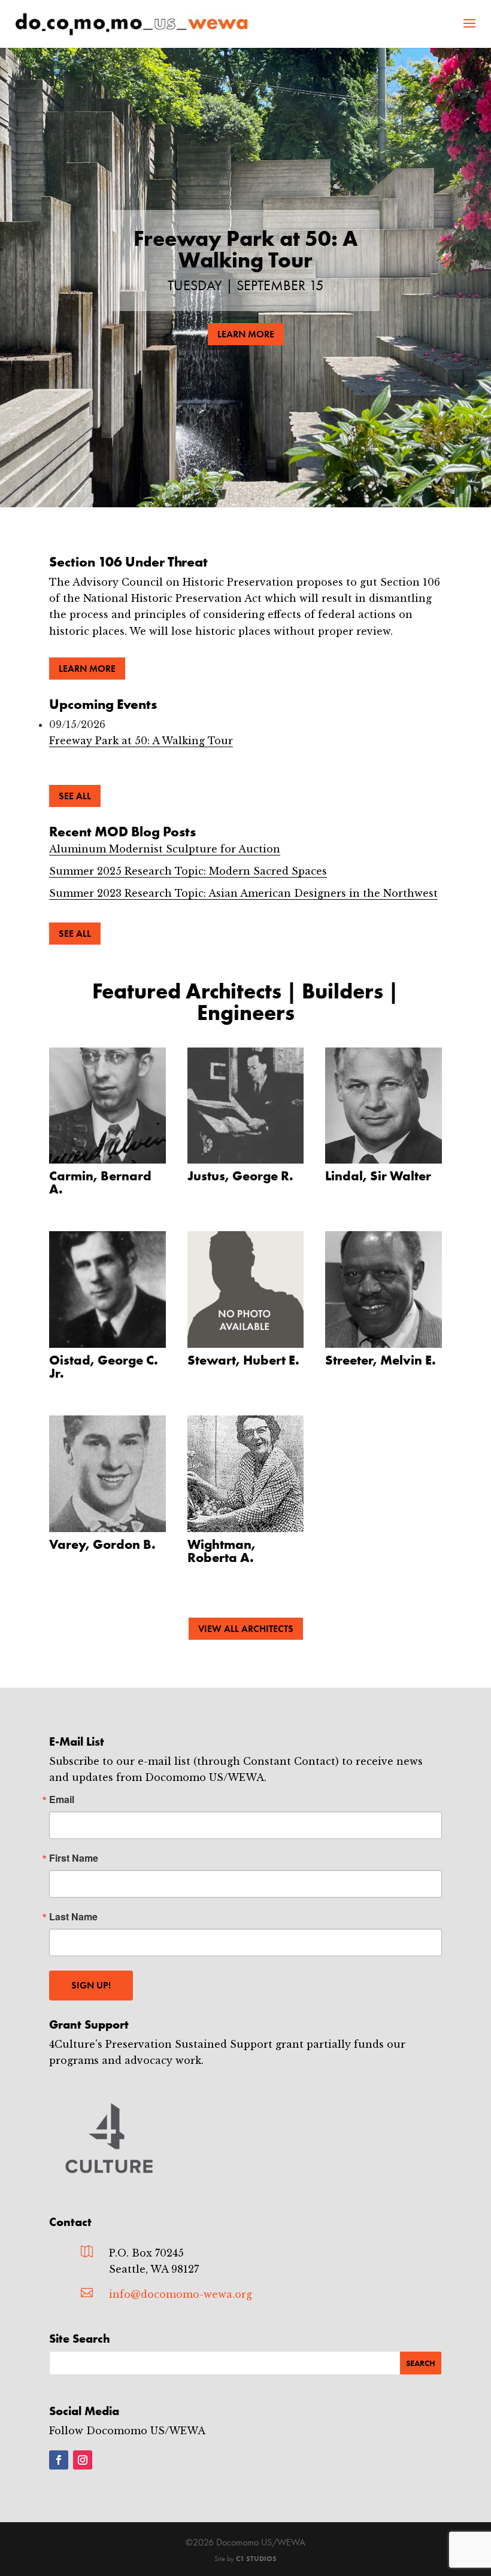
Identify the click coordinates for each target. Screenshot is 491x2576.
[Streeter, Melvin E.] (384, 1289)
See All (75, 796)
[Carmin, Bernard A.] (107, 1106)
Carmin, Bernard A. (100, 1182)
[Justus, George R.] (246, 1106)
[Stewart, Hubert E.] (246, 1289)
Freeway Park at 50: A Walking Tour (246, 249)
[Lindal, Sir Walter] (384, 1106)
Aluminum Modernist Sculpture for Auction (165, 849)
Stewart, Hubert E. (243, 1360)
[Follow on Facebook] (59, 2460)
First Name (74, 1858)
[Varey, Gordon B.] (107, 1474)
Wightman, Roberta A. (222, 1551)
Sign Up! (91, 1985)
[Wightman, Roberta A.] (246, 1474)
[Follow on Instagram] (83, 2460)
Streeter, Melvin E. (381, 1360)
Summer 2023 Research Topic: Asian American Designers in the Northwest (243, 893)
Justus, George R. (240, 1176)
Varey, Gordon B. (102, 1544)
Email (62, 1799)
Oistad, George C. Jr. (104, 1367)
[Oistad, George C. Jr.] (107, 1289)
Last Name (73, 1917)
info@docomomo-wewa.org (181, 2294)
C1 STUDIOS (256, 2559)
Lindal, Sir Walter (378, 1176)
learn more (246, 334)
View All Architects (246, 1629)
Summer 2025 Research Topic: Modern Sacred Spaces (188, 871)
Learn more (87, 669)
